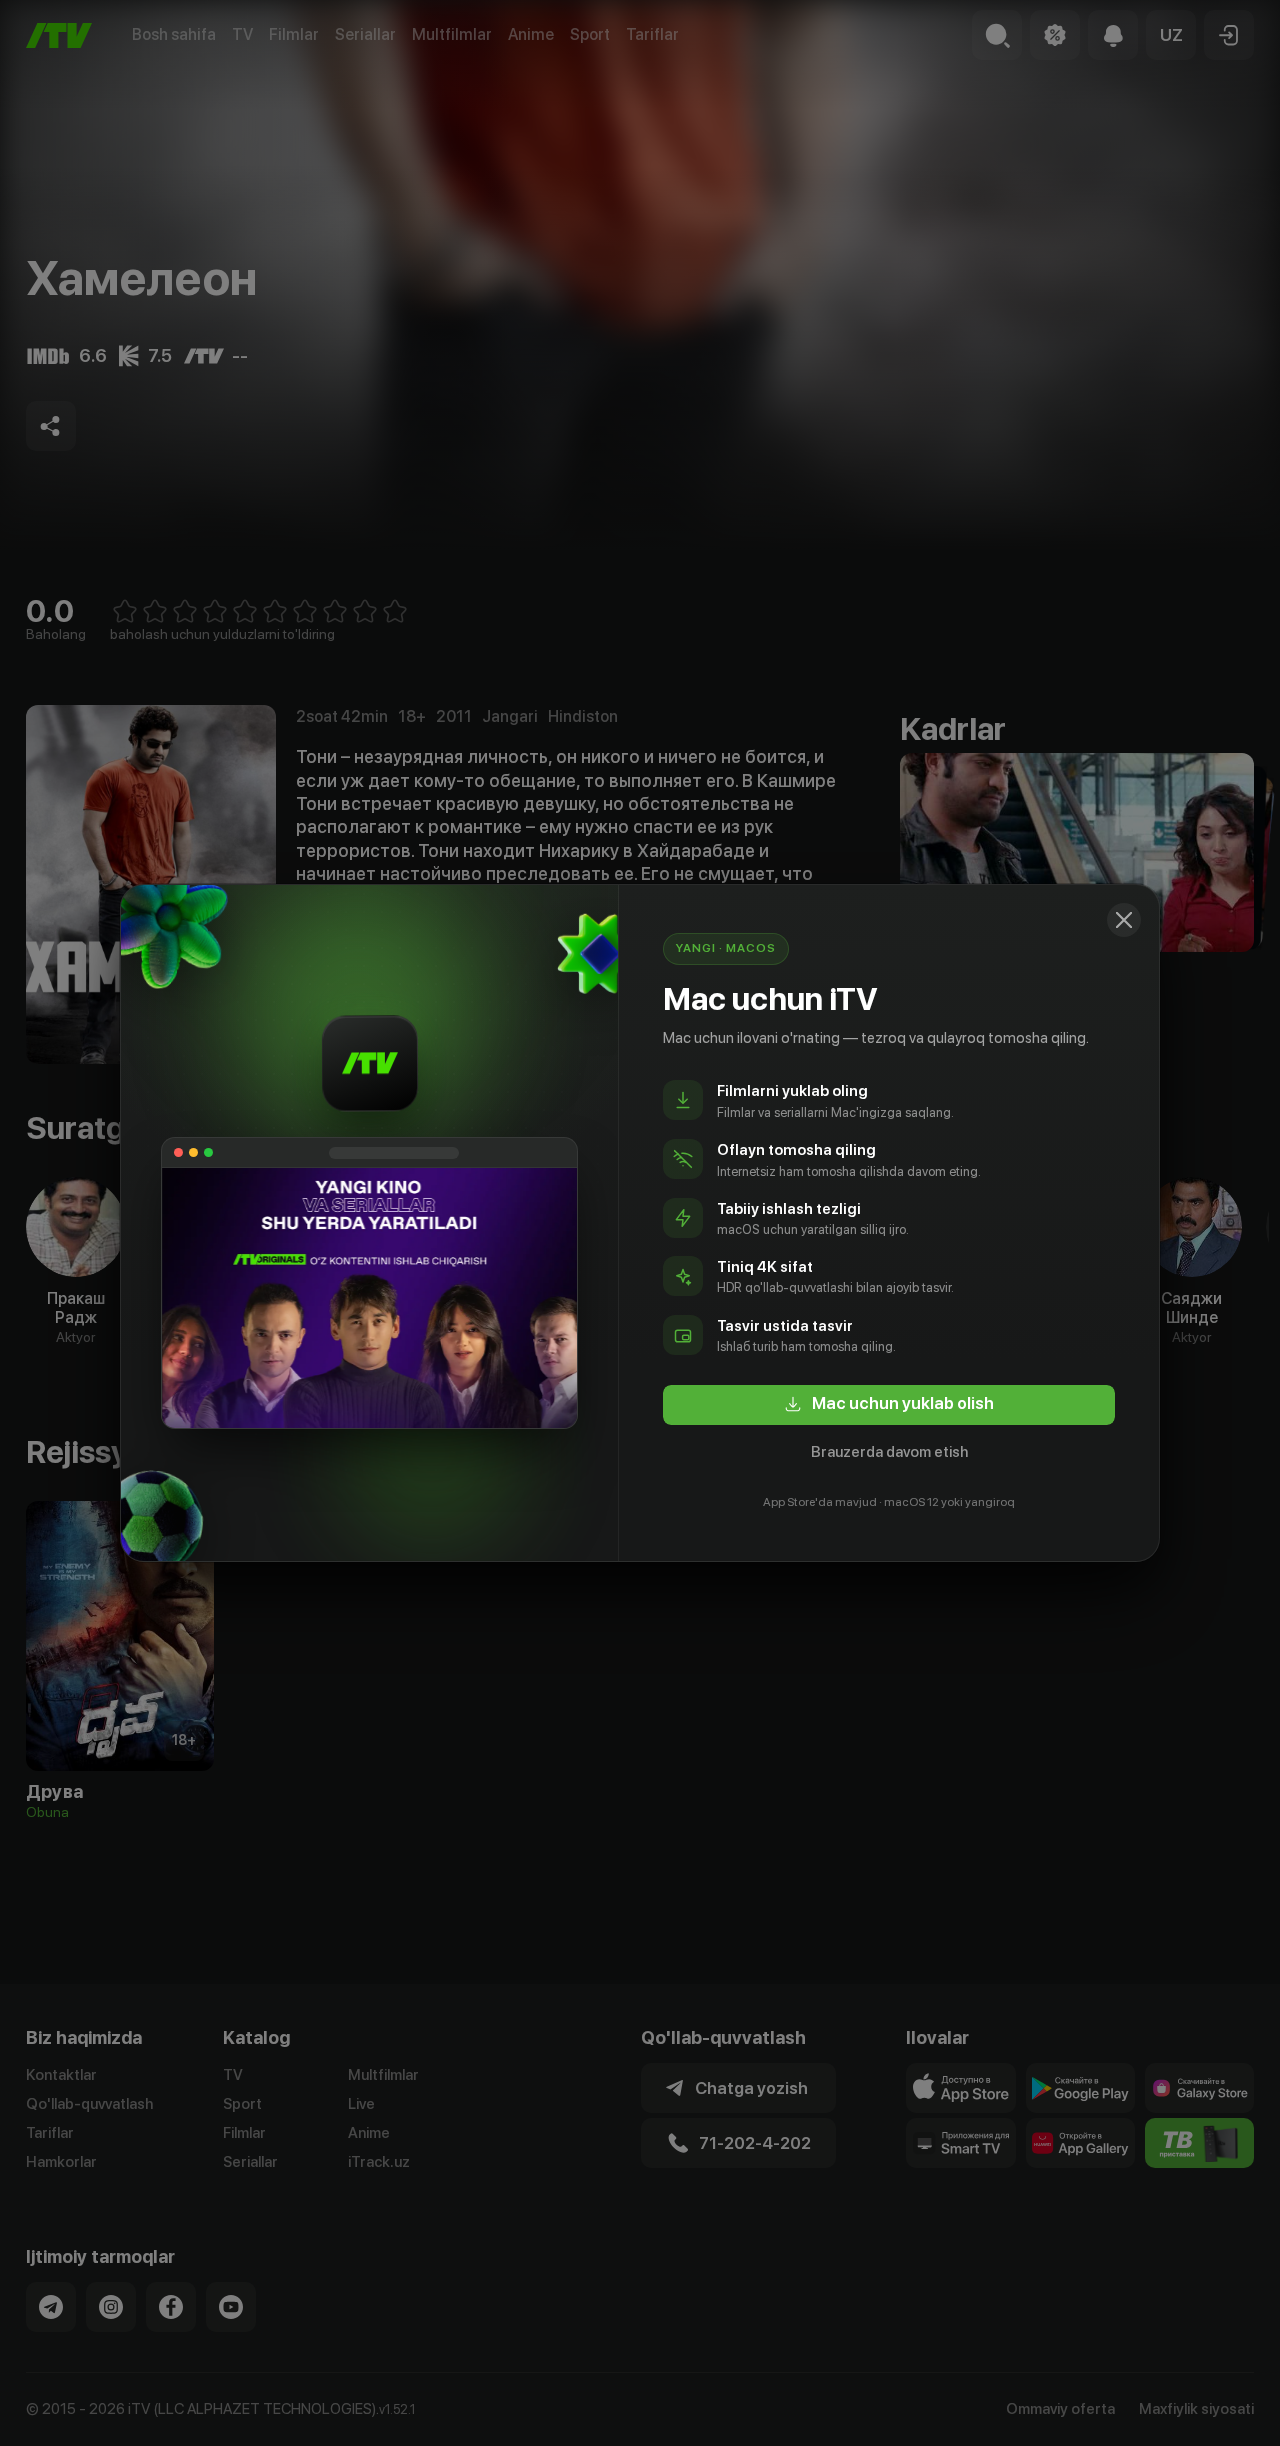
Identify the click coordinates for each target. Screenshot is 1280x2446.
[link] (889, 1405)
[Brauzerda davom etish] (1124, 920)
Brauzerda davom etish (889, 1452)
